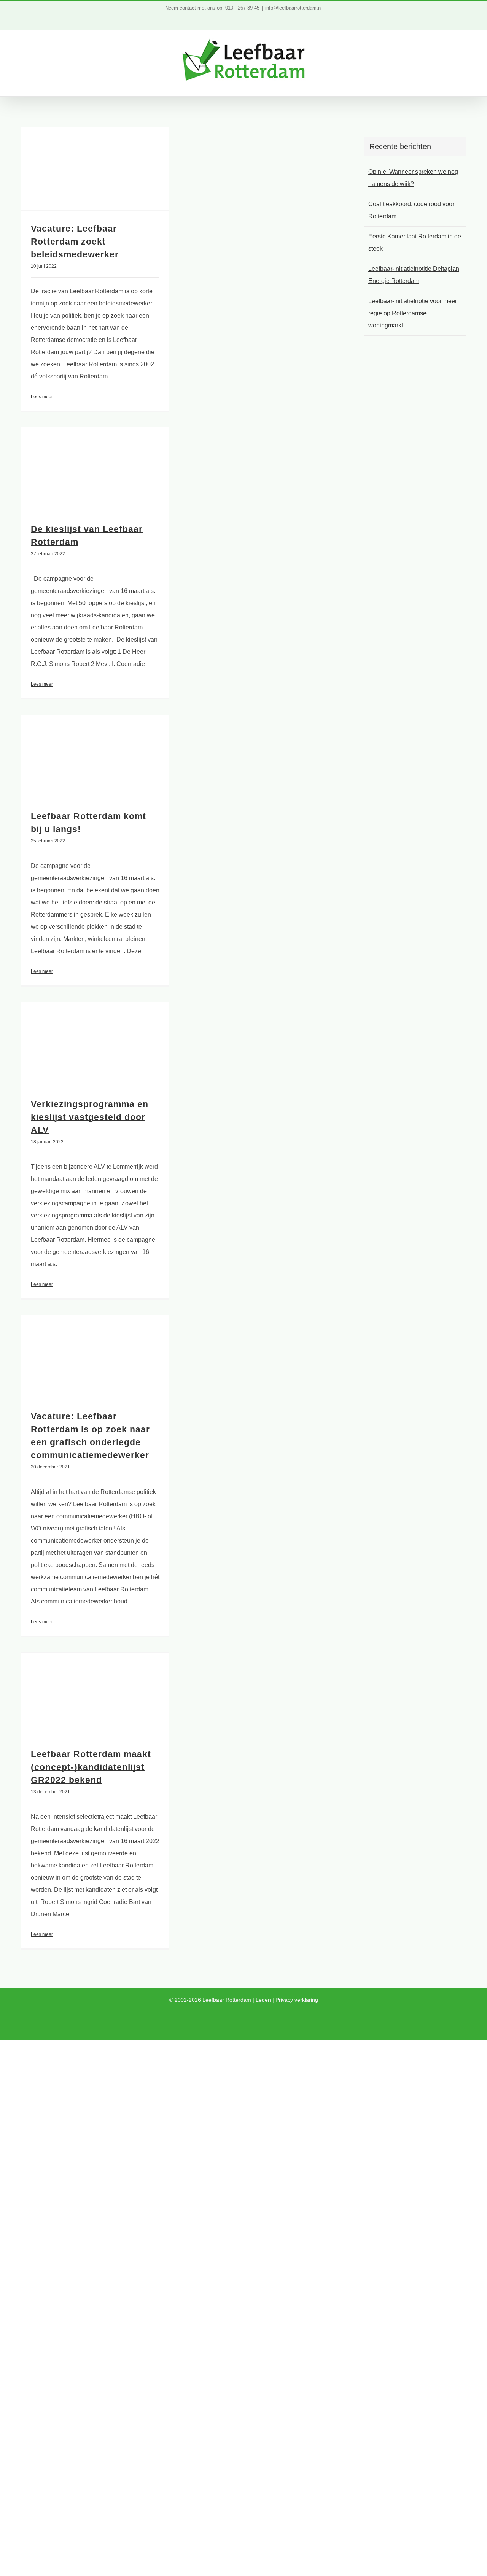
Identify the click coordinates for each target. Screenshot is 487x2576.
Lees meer (42, 397)
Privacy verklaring (297, 2000)
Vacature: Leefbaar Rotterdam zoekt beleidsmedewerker (75, 242)
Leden (263, 2000)
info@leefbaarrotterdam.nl (294, 8)
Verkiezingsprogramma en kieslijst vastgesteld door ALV (90, 1117)
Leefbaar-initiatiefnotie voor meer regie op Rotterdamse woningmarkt (413, 313)
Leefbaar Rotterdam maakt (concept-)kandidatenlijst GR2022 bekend (91, 1767)
